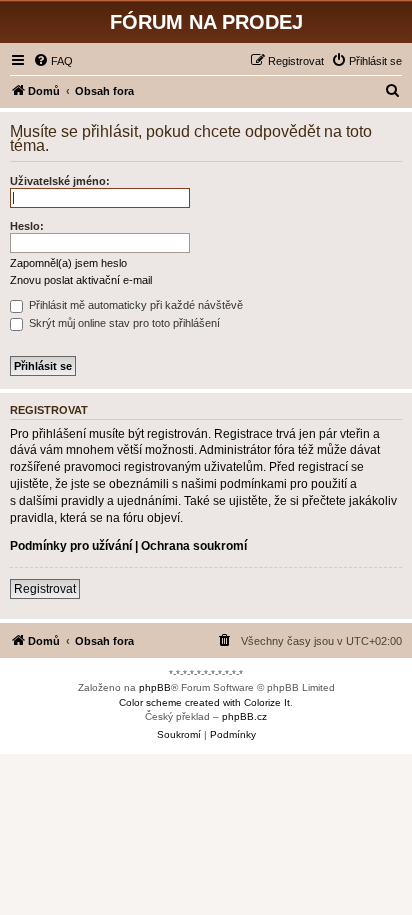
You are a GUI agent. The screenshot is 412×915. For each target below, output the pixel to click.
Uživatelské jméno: (60, 181)
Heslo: (27, 226)
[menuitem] (53, 61)
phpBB (155, 687)
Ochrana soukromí (194, 546)
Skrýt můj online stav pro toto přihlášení (123, 323)
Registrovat (45, 589)
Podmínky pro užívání (71, 546)
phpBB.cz (244, 716)
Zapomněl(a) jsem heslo (68, 263)
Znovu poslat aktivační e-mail (81, 280)
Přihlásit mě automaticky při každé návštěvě (134, 305)
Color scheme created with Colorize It (204, 702)
